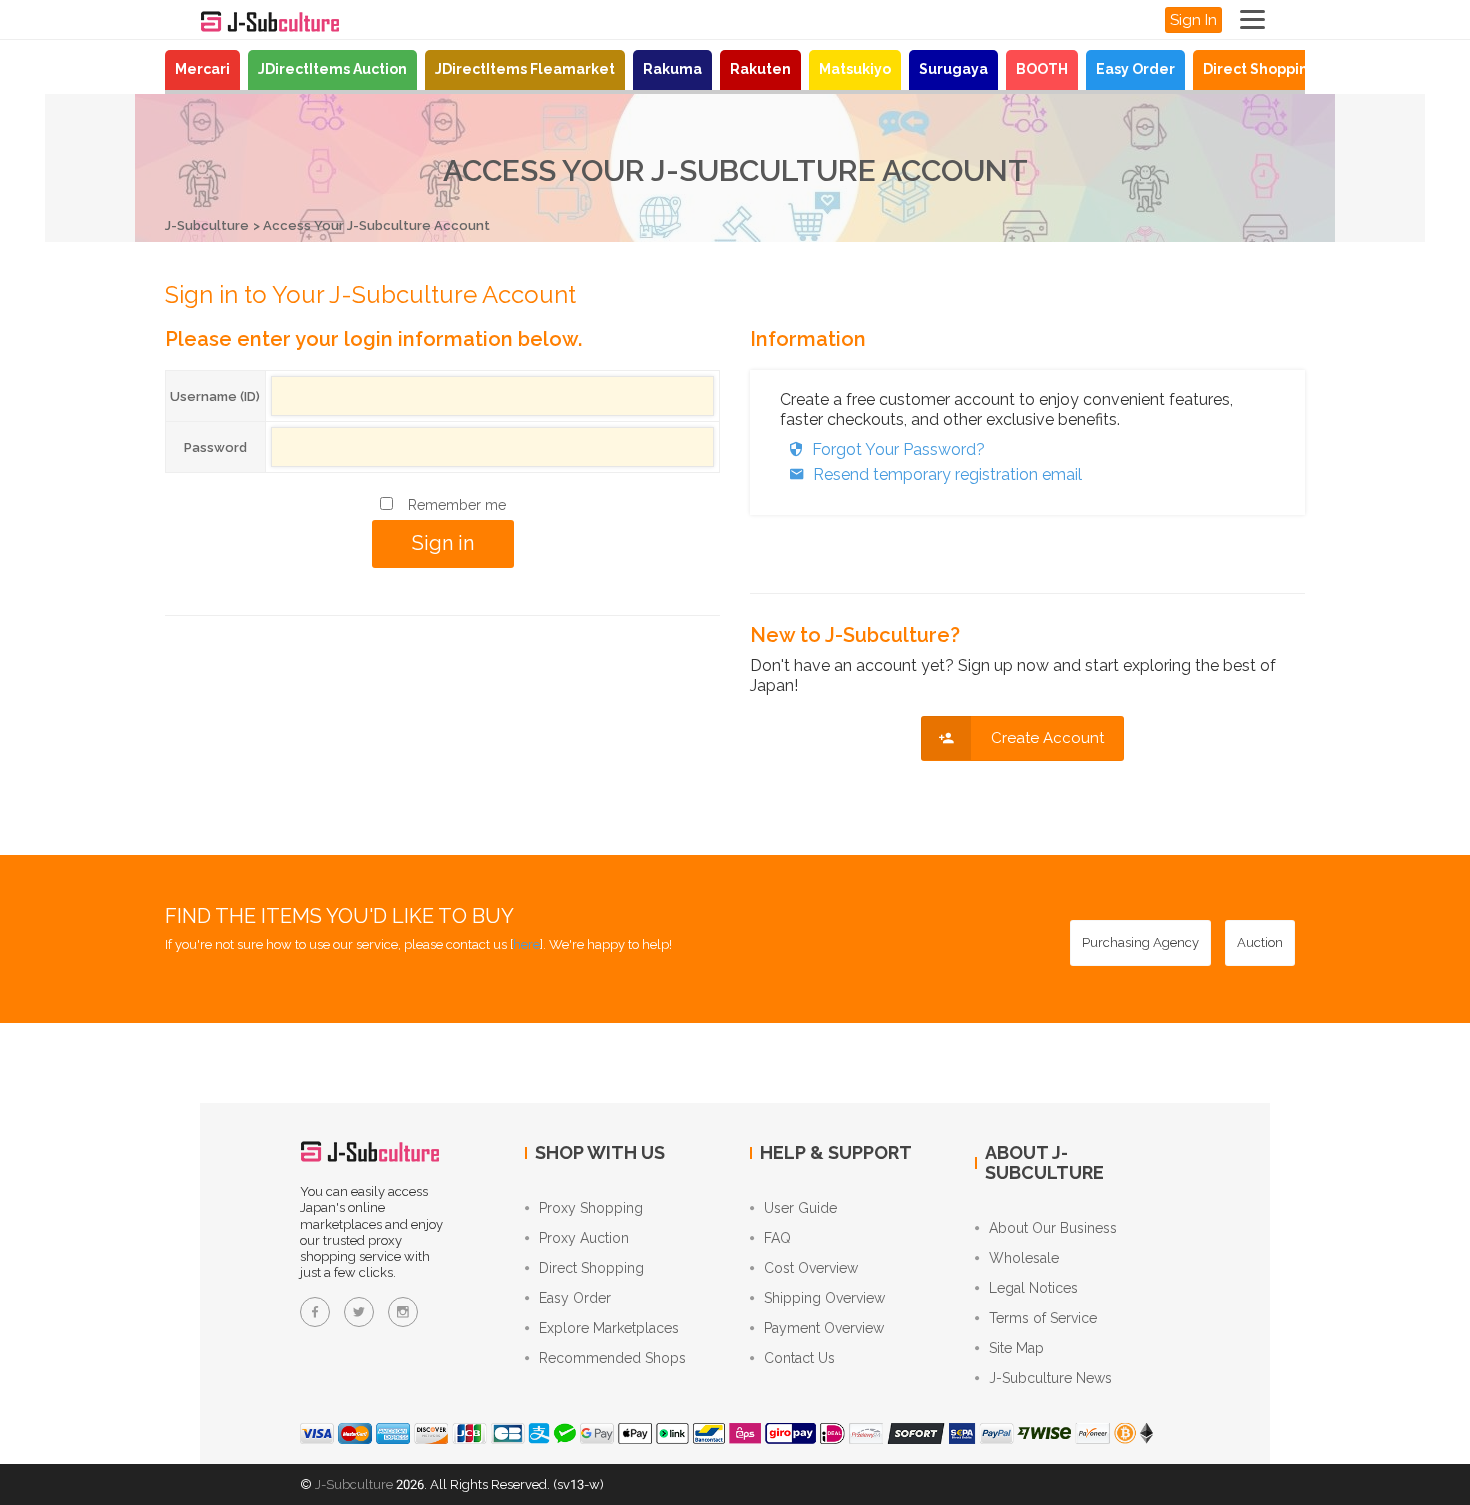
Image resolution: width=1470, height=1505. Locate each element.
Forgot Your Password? (898, 449)
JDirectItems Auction (332, 69)
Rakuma (672, 69)
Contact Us (799, 1358)
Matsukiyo (855, 69)
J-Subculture (207, 225)
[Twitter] (359, 1312)
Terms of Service (1043, 1318)
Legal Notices (1033, 1288)
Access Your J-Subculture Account (376, 225)
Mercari (202, 69)
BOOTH (1042, 69)
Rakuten (760, 69)
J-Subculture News (1050, 1378)
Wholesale (1024, 1258)
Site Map (1016, 1348)
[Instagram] (403, 1312)
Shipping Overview (824, 1298)
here (526, 944)
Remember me (457, 505)
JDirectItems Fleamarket (525, 69)
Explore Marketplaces (609, 1328)
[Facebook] (315, 1312)
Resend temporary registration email (947, 474)
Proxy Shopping (591, 1208)
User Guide (800, 1208)
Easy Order (1135, 69)
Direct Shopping (1260, 69)
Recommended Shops (612, 1358)
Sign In (1193, 20)
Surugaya (953, 69)
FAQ (777, 1238)
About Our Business (1053, 1228)
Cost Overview (811, 1268)
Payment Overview (824, 1328)
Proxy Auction (584, 1238)
